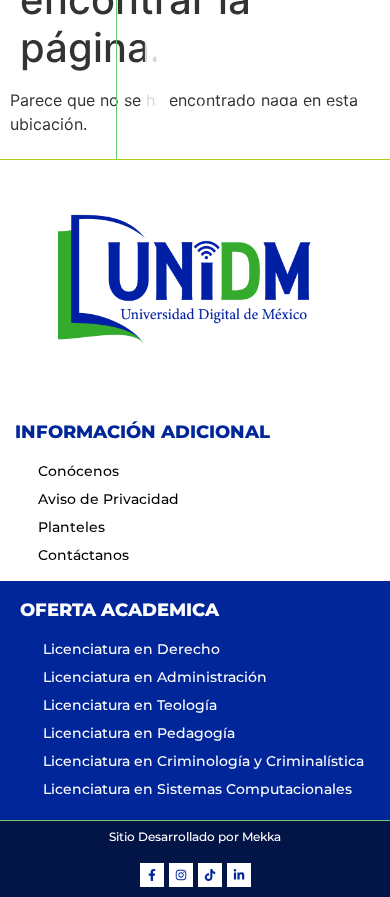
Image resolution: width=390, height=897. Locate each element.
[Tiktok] (210, 875)
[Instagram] (181, 875)
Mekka (261, 836)
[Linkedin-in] (239, 875)
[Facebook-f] (152, 875)
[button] (58, 79)
